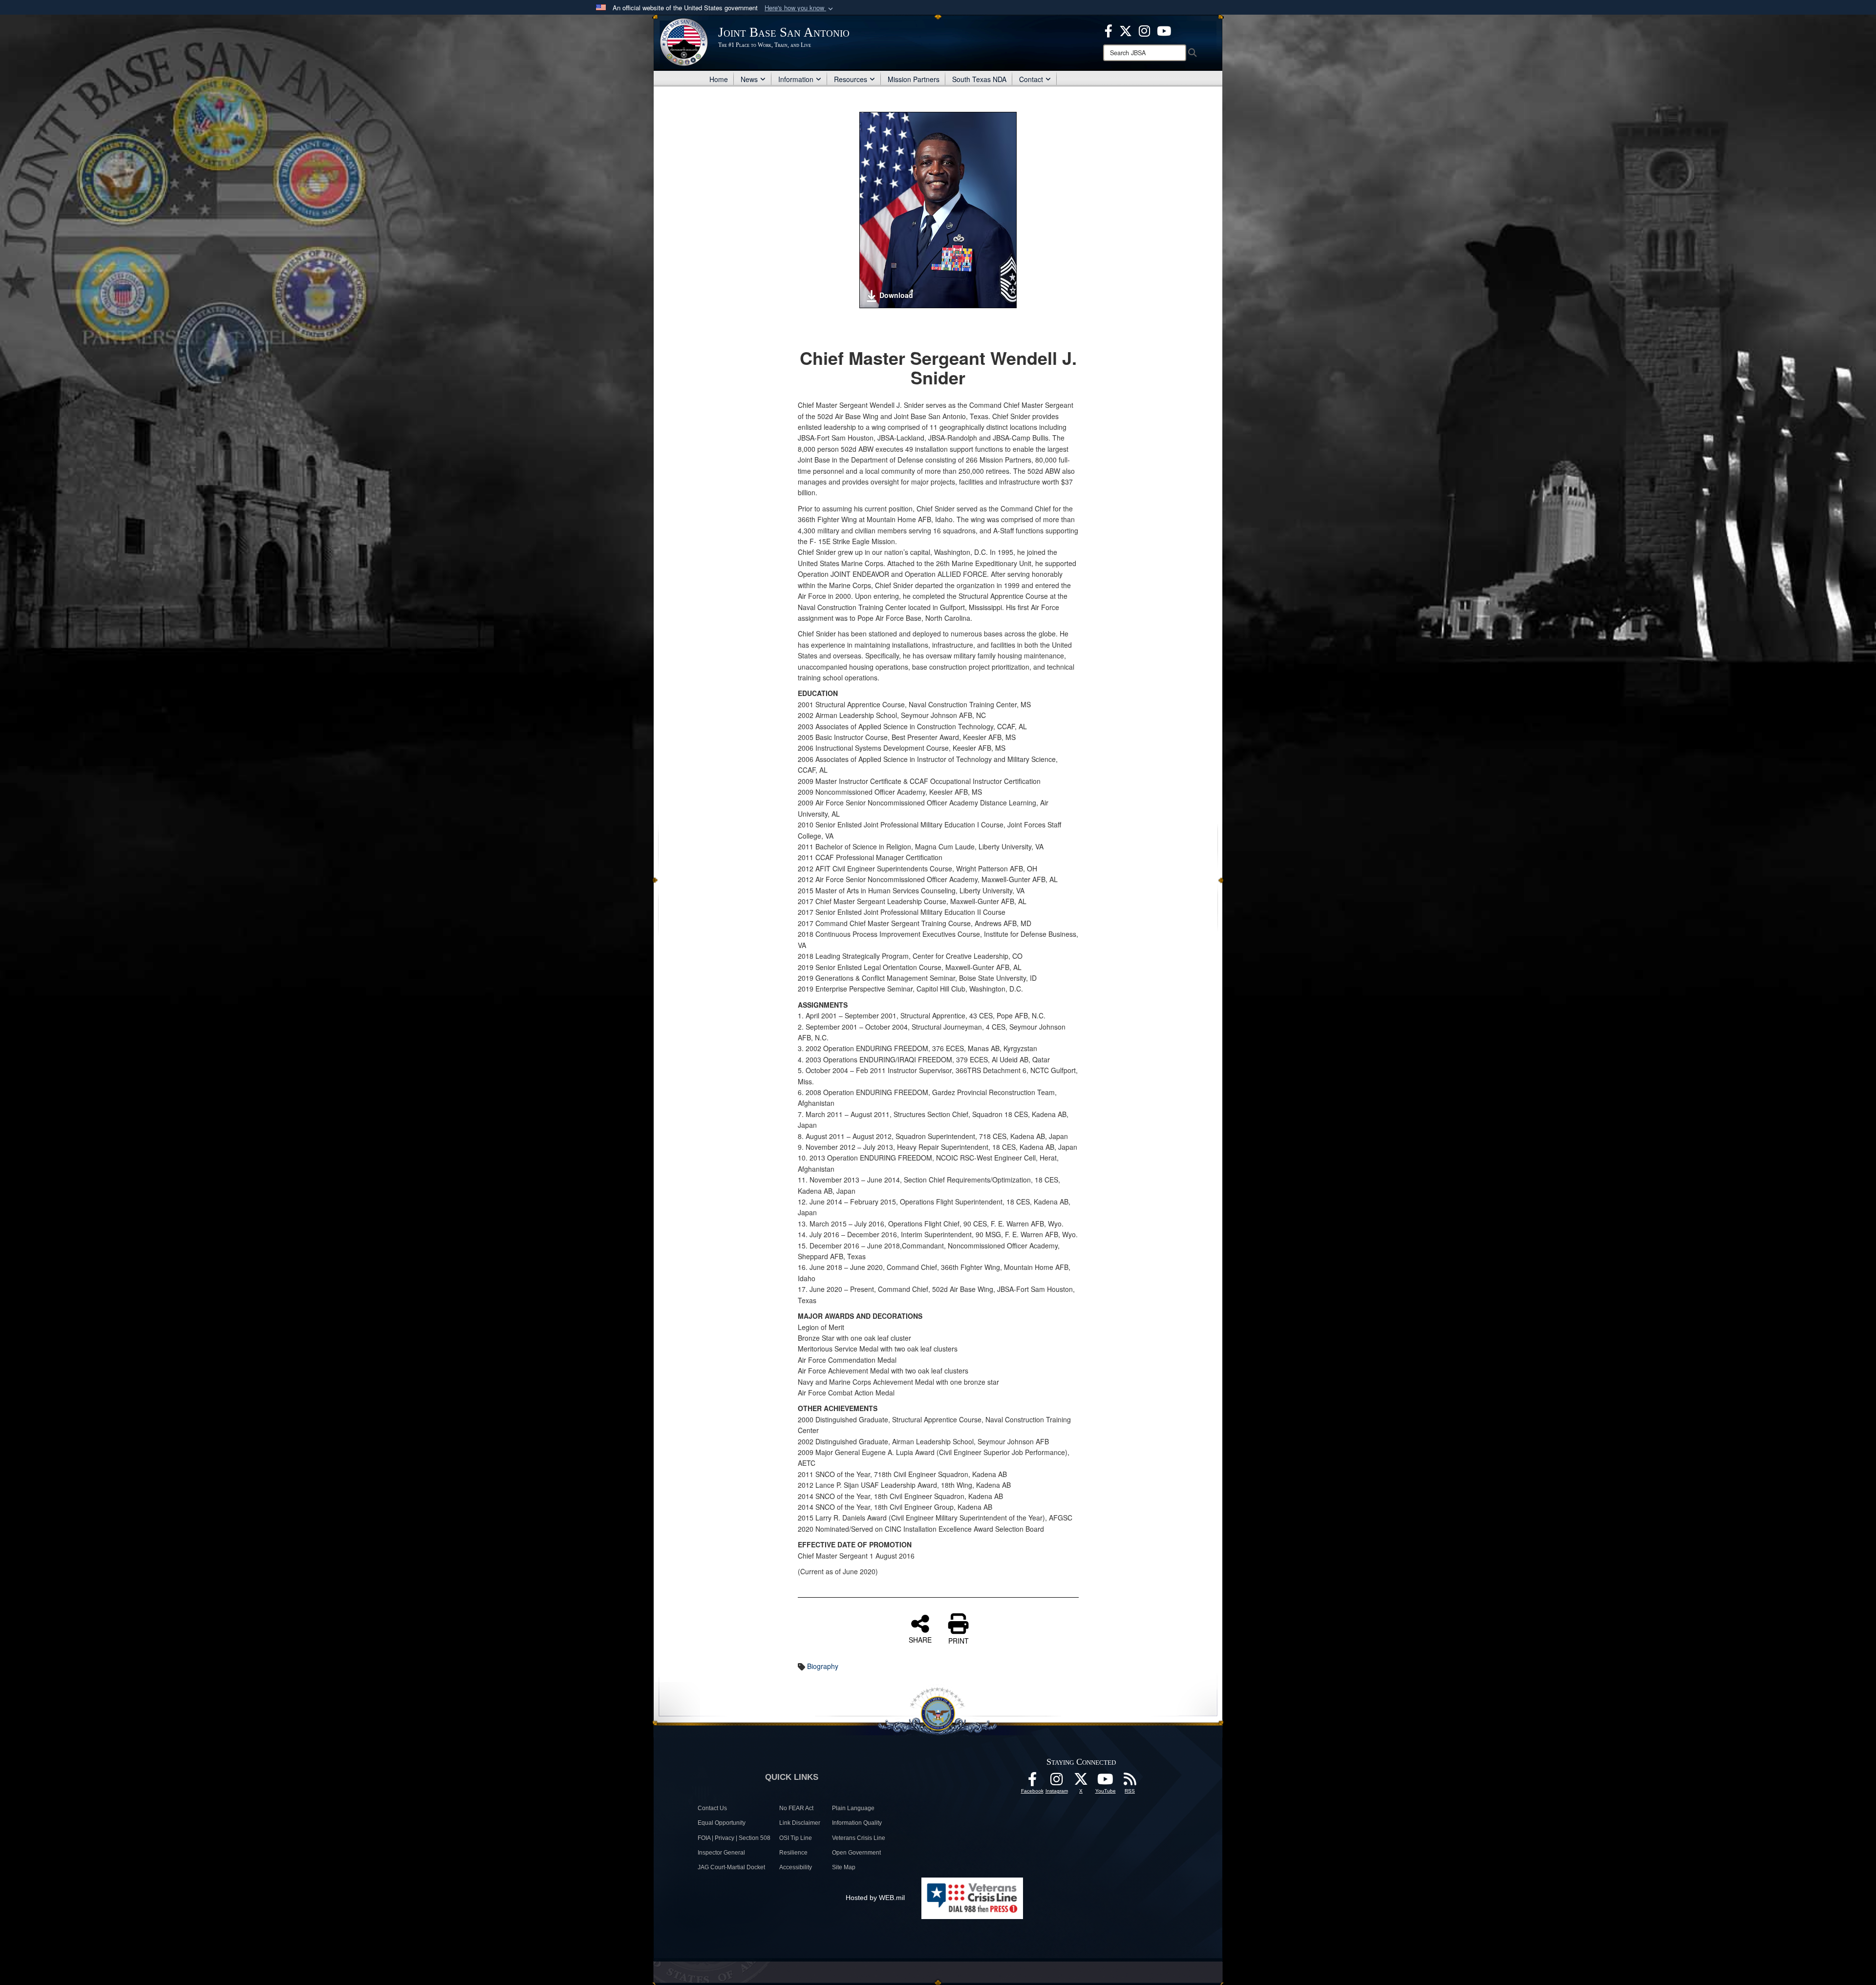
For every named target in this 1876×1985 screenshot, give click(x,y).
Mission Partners (914, 79)
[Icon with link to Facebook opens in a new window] (1109, 30)
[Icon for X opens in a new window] (1126, 30)
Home (719, 79)
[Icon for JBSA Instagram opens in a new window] (1144, 30)
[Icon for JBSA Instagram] (1057, 1782)
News (749, 79)
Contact (1031, 79)
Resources (851, 79)
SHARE (920, 1639)
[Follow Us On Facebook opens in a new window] (1032, 1782)
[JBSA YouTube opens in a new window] (1164, 30)
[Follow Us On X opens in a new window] (1081, 1782)
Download (896, 295)
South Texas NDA (979, 79)
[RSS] (1130, 1782)
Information (796, 79)
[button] (800, 8)
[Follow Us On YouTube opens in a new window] (1106, 1782)
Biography (823, 1666)
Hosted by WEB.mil (875, 1898)
